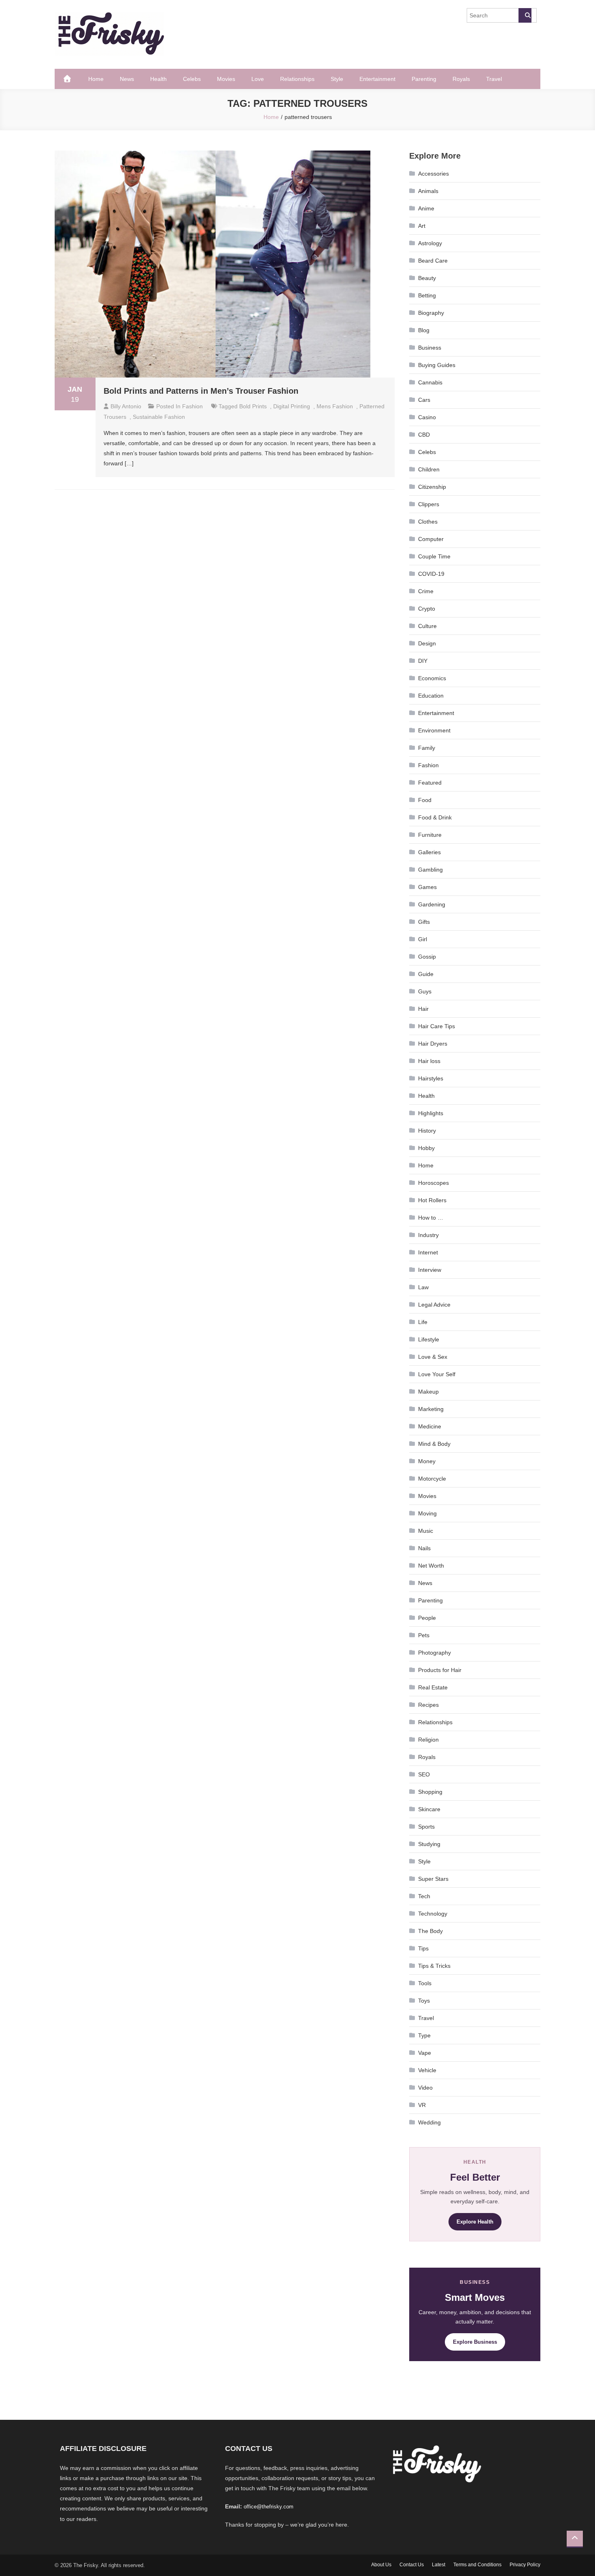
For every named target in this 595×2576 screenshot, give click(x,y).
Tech (424, 1896)
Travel (494, 79)
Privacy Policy (525, 2565)
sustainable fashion (159, 417)
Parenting (424, 79)
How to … (431, 1218)
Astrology (430, 243)
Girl (423, 939)
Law (423, 1287)
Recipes (428, 1705)
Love (258, 79)
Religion (428, 1740)
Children (429, 469)
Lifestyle (429, 1339)
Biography (431, 313)
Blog (424, 330)
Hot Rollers (432, 1200)
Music (426, 1531)
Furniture (430, 835)
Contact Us (412, 2565)
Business (430, 348)
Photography (435, 1653)
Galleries (429, 852)
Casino (427, 417)
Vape (425, 2053)
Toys (424, 2001)
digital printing (292, 406)
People (427, 1618)
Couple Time (434, 556)
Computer (431, 539)
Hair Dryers (433, 1044)
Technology (433, 1914)
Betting (427, 295)
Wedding (429, 2122)
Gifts (424, 922)
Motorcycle (432, 1479)
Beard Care (433, 261)
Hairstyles (431, 1078)
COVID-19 (431, 574)
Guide (426, 974)
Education (431, 696)
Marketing (431, 1409)
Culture (427, 626)
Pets (424, 1635)
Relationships (297, 79)
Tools (425, 1983)
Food (425, 800)
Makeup (428, 1392)
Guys (425, 991)
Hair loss (429, 1061)
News (127, 79)
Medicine (430, 1426)
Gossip (427, 957)
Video (425, 2088)
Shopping (430, 1792)
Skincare (429, 1809)
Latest (439, 2565)
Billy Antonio (126, 406)
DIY (423, 661)
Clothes (428, 522)
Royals (461, 79)
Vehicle (427, 2070)
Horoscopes (433, 1183)
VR (422, 2105)
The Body (430, 1931)
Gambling (430, 870)
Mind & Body (434, 1444)
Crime (426, 591)
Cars (424, 400)
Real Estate (433, 1687)
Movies (226, 79)
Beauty (427, 278)
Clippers (429, 504)
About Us (381, 2565)
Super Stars (433, 1879)
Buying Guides (437, 365)
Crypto (427, 609)
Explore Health (475, 2222)
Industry (428, 1235)
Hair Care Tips (437, 1026)
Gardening (432, 904)
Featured (430, 783)
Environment (434, 730)
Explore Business (475, 2342)
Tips (423, 1948)
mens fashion (335, 406)
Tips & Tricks (434, 1966)
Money (427, 1461)
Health (158, 79)
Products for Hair (440, 1670)
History (427, 1131)
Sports (426, 1827)
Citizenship (432, 487)
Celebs (192, 79)
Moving (427, 1513)
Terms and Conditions (477, 2565)
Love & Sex (433, 1357)
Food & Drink (435, 817)
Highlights (431, 1113)
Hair (423, 1009)
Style (337, 79)
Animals (428, 191)
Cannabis (430, 382)
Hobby (426, 1148)
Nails (424, 1548)
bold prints (253, 406)
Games (427, 887)
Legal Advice (434, 1305)
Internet (428, 1252)
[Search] (525, 15)
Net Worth (431, 1566)
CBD (424, 435)
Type (424, 2035)
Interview (430, 1270)
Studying (429, 1844)
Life (423, 1322)
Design (427, 643)
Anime (426, 208)
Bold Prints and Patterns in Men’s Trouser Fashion (201, 391)
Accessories (433, 174)
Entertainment (377, 79)
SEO (424, 1774)
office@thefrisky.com (269, 2507)
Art (422, 226)
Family (427, 748)
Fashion (192, 406)
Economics (432, 678)
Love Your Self (437, 1374)
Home (96, 79)
